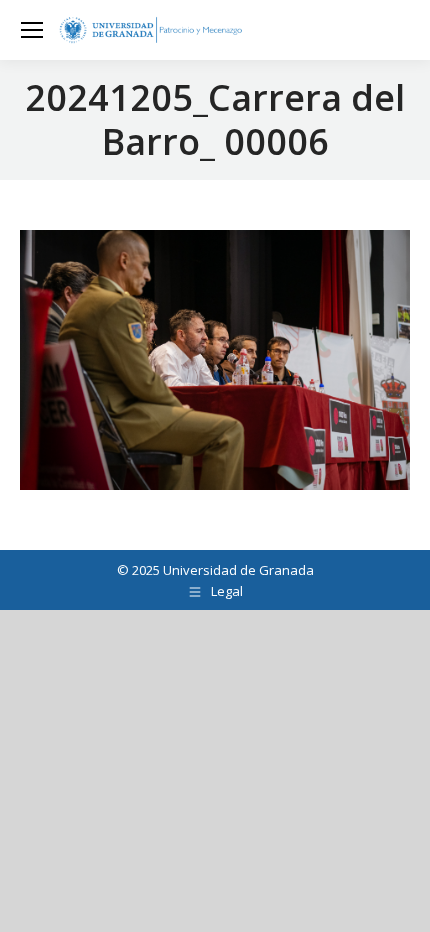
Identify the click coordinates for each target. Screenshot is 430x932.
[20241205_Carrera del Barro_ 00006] (215, 360)
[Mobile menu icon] (32, 30)
